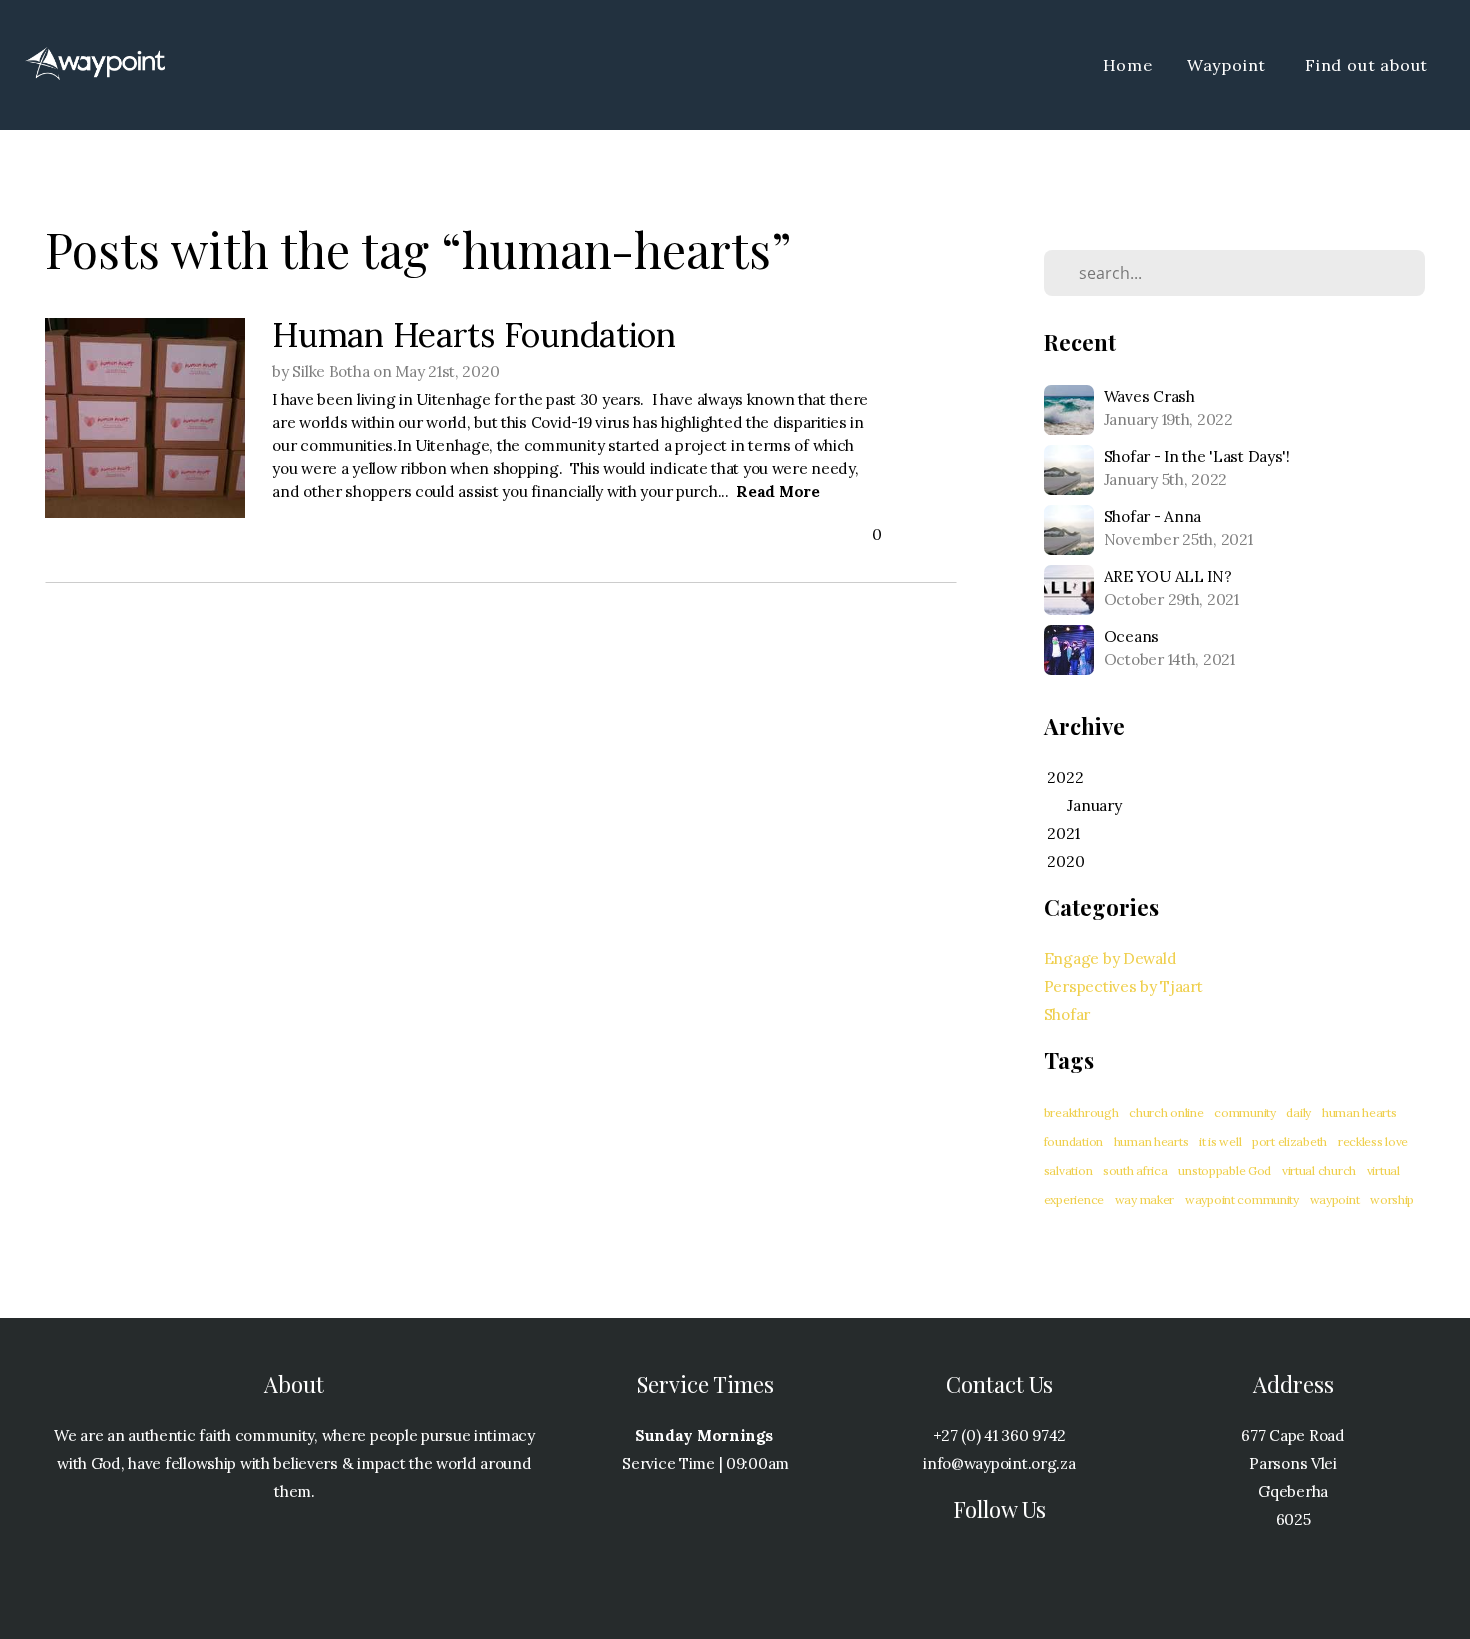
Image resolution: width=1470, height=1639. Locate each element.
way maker (1144, 1199)
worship (1392, 1199)
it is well (1220, 1141)
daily (1298, 1112)
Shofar (1067, 1014)
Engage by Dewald (1110, 958)
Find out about (1369, 65)
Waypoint (1229, 65)
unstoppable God (1224, 1170)
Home (1128, 65)
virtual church (1319, 1170)
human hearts (1151, 1141)
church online (1166, 1112)
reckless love (1373, 1141)
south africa (1135, 1170)
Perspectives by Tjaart (1123, 986)
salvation (1068, 1170)
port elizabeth (1289, 1141)
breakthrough (1081, 1112)
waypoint (1335, 1199)
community (1244, 1112)
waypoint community (1242, 1199)
